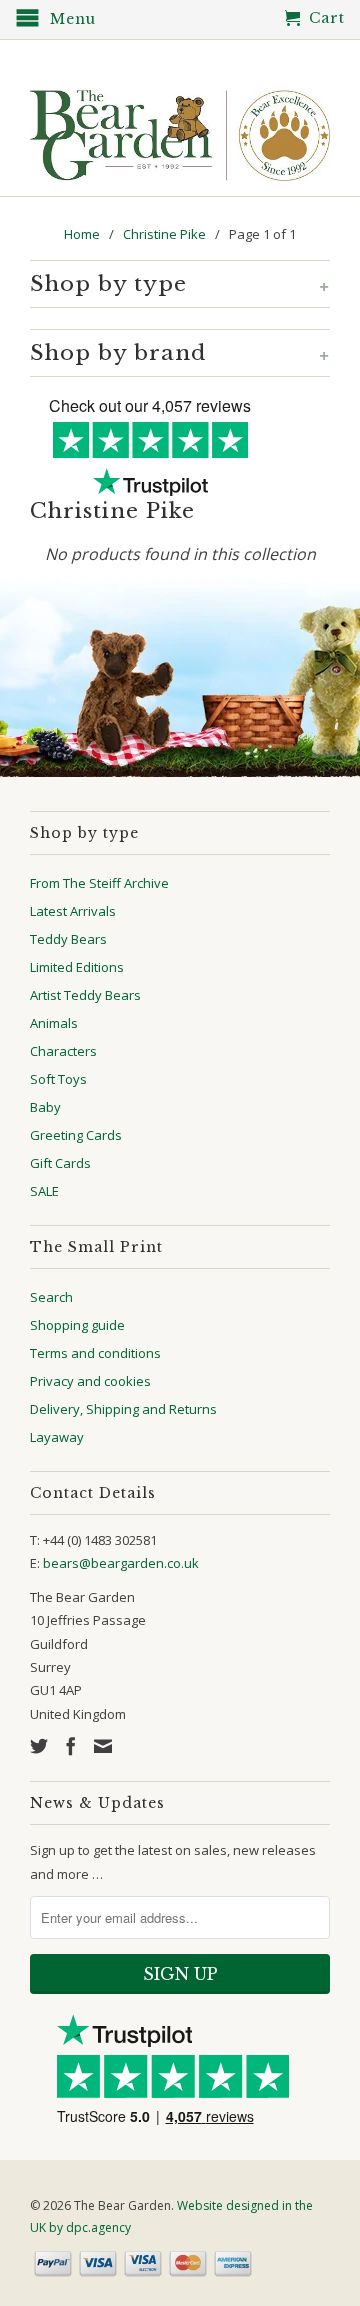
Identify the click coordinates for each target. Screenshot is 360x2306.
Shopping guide (77, 1325)
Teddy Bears (68, 939)
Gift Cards (60, 1163)
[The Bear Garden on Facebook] (71, 1746)
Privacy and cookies (90, 1381)
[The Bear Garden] (180, 128)
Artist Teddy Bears (85, 995)
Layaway (57, 1437)
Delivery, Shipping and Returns (123, 1409)
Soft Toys (58, 1079)
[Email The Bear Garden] (103, 1746)
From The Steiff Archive (99, 883)
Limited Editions (77, 967)
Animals (54, 1023)
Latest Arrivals (73, 911)
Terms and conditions (95, 1353)
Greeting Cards (76, 1135)
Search (51, 1297)
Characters (63, 1051)
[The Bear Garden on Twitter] (39, 1746)
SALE (44, 1191)
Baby (45, 1107)
